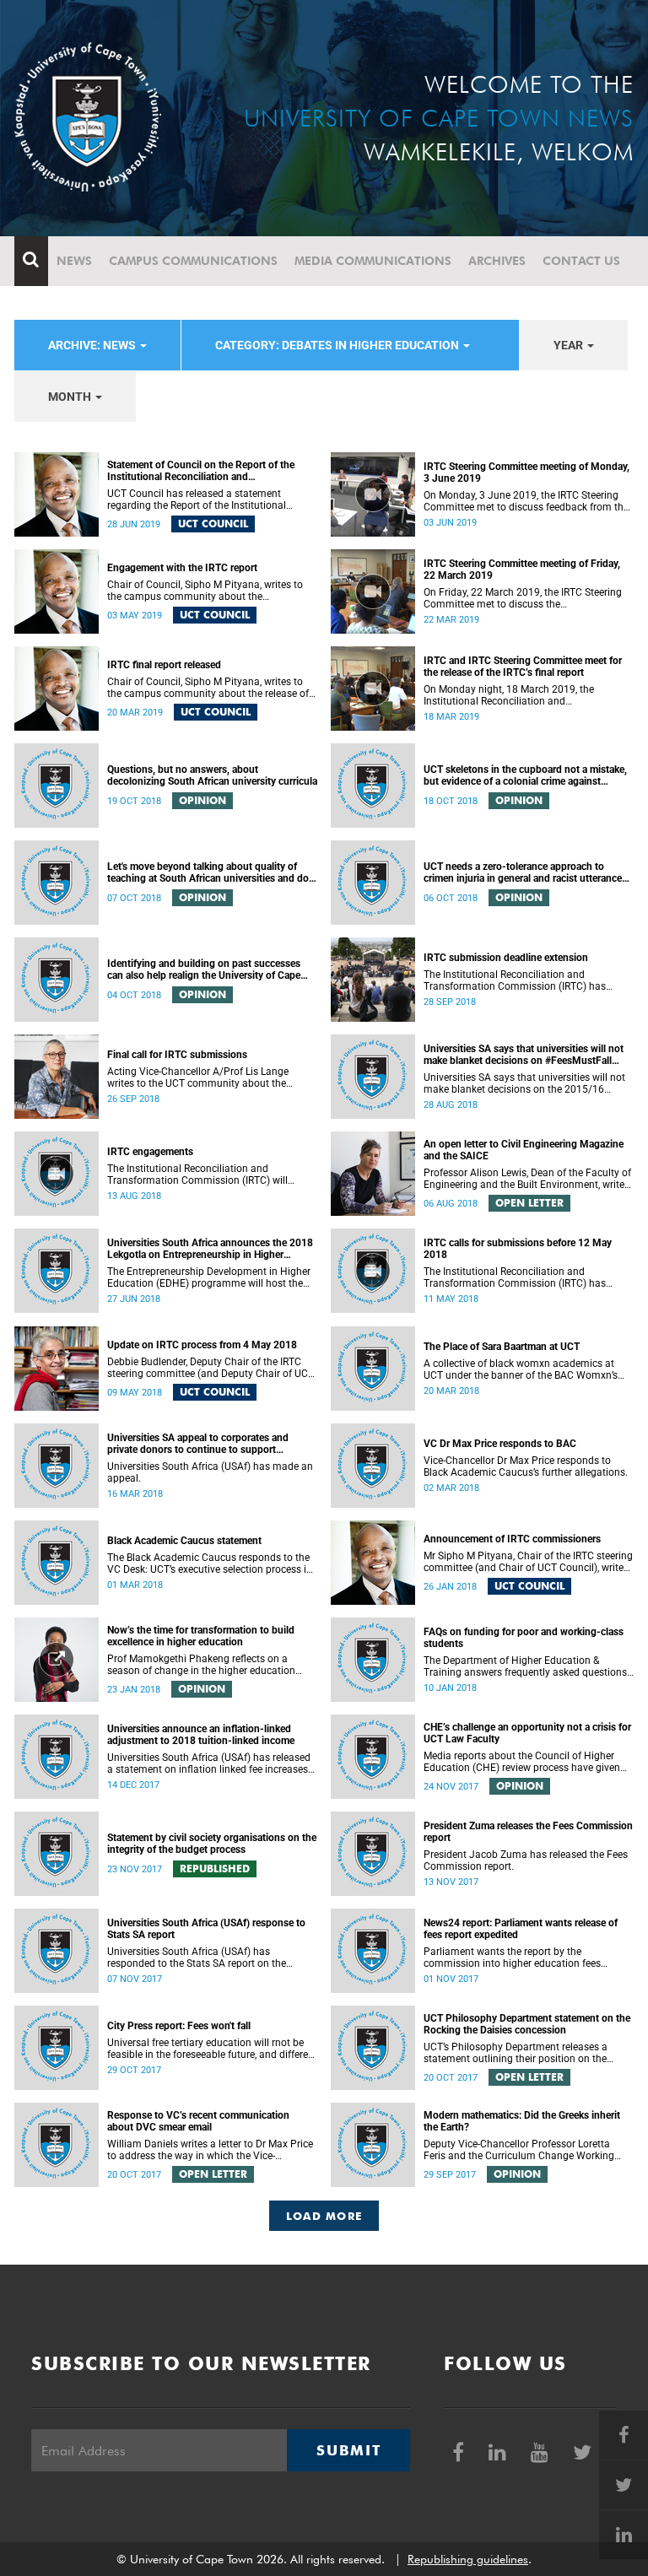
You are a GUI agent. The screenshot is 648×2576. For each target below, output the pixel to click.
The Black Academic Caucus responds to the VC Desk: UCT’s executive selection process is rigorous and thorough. (209, 1563)
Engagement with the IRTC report (182, 568)
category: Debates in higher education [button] (338, 345)
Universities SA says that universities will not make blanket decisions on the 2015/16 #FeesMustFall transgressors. (524, 1083)
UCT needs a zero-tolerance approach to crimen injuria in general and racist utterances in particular (525, 872)
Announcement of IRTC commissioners (512, 1539)
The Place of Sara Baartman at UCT (502, 1347)
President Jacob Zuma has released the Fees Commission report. (526, 1860)
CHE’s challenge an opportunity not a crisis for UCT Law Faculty (527, 1733)
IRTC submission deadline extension (506, 958)
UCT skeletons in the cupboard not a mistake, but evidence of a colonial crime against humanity (525, 775)
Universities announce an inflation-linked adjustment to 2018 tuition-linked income (201, 1735)
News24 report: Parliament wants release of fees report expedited (521, 1929)
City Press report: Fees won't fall (179, 2026)
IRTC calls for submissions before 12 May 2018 (518, 1249)
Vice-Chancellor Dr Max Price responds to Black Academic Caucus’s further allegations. (526, 1466)
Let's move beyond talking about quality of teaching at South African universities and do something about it (208, 872)
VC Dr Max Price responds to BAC (500, 1444)
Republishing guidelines (468, 2559)
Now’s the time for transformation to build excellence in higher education (201, 1636)
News (74, 261)
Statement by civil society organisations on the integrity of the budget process (212, 1844)
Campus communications (193, 261)
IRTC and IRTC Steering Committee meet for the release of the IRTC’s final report (523, 667)
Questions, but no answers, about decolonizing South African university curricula (212, 775)
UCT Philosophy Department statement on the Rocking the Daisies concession (527, 2024)
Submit (348, 2450)
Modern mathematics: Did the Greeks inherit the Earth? (522, 2121)
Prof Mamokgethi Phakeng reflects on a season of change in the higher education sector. (201, 1665)
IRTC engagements (150, 1152)
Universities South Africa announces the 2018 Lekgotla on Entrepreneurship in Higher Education (210, 1249)
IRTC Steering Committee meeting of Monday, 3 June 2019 (526, 473)
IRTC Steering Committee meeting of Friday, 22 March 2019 (522, 570)
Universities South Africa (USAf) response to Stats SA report (206, 1929)
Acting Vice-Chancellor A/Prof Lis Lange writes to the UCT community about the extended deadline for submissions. (198, 1077)
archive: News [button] (93, 345)
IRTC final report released (164, 665)
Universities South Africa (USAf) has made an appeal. (210, 1472)
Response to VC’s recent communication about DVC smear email (198, 2121)
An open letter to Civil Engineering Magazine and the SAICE (524, 1150)
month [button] (71, 397)
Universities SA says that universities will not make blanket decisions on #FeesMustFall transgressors (524, 1055)
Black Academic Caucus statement (184, 1541)
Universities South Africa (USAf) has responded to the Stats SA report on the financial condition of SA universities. (197, 1958)
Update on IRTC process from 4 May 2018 (202, 1345)
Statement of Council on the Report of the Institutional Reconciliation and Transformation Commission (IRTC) (201, 471)
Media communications (373, 261)
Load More (324, 2216)
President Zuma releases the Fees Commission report (528, 1832)
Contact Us (581, 261)
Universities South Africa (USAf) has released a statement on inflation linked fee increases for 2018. (209, 1763)
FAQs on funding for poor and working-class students (524, 1638)
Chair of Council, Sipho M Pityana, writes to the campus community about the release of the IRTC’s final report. (208, 688)
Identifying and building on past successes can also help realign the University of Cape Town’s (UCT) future (204, 969)
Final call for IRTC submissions (177, 1055)
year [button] (570, 345)
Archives (497, 261)
